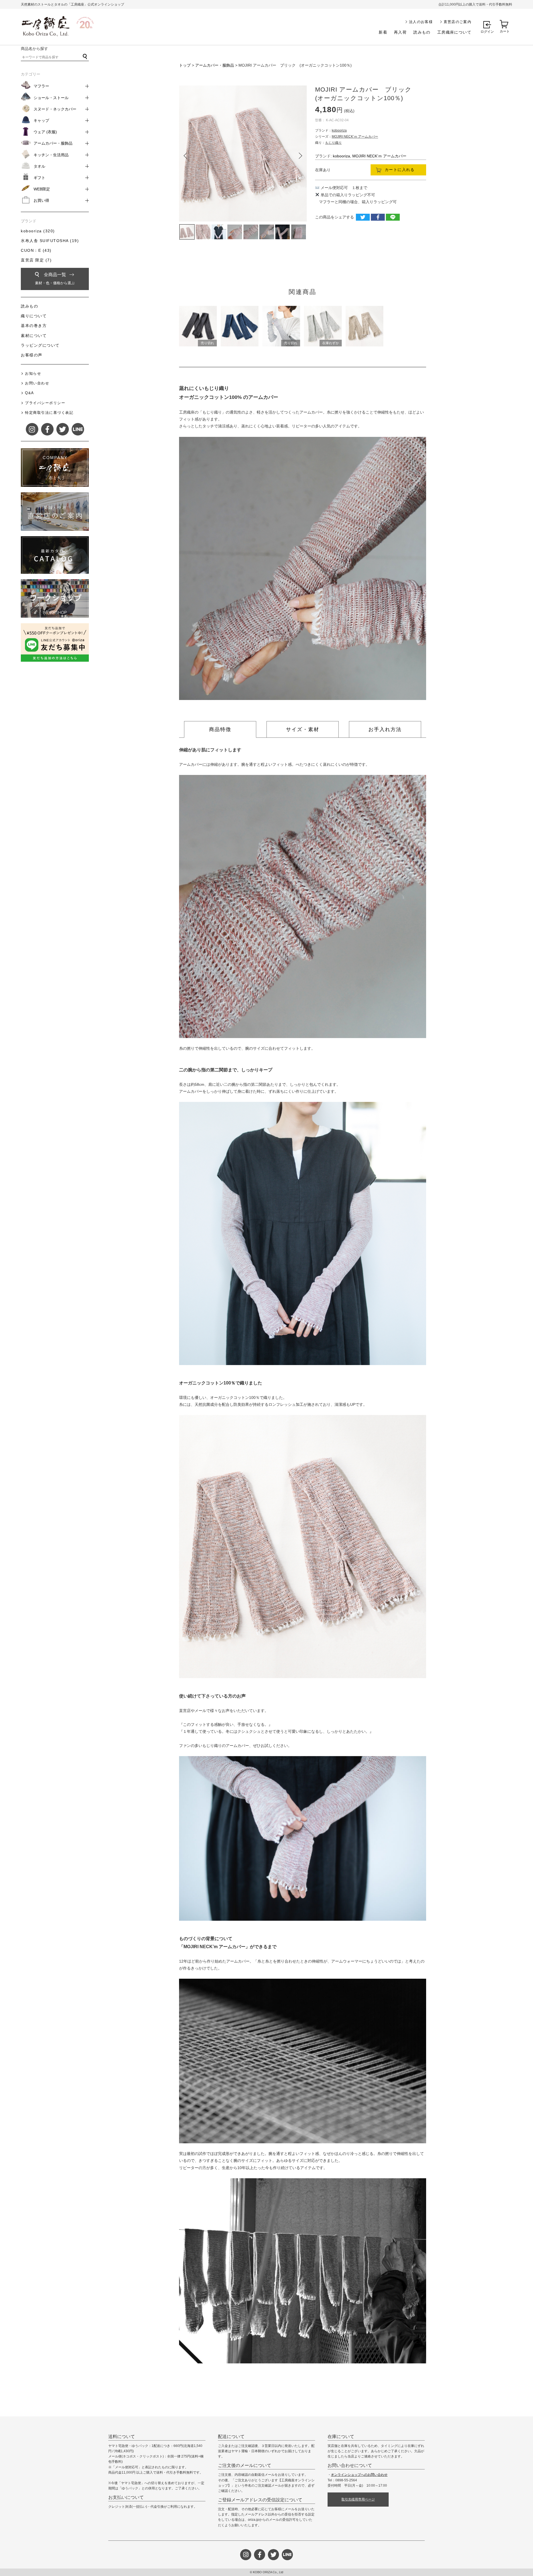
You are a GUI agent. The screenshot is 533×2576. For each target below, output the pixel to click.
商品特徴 (220, 729)
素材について (34, 336)
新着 (383, 32)
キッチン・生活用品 (51, 155)
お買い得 (41, 200)
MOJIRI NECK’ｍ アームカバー (355, 137)
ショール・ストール (51, 98)
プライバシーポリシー (45, 403)
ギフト (39, 178)
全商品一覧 (55, 279)
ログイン (487, 32)
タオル (39, 166)
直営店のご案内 (457, 22)
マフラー (41, 86)
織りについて (34, 316)
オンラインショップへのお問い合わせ (359, 2475)
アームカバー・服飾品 (215, 65)
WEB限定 (42, 189)
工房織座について (454, 32)
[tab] (220, 729)
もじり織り (333, 143)
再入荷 (400, 32)
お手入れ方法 (385, 729)
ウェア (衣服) (45, 132)
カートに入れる (400, 170)
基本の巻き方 (34, 326)
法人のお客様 (421, 22)
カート (505, 31)
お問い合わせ (37, 383)
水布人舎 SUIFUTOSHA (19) (50, 241)
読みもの (422, 32)
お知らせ (33, 373)
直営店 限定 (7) (36, 260)
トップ (185, 65)
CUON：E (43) (36, 250)
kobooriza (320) (38, 231)
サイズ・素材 (303, 729)
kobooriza (339, 130)
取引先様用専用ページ (358, 2499)
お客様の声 (32, 355)
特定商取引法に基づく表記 (49, 413)
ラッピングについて (40, 345)
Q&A (30, 393)
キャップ (41, 120)
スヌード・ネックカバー (55, 109)
